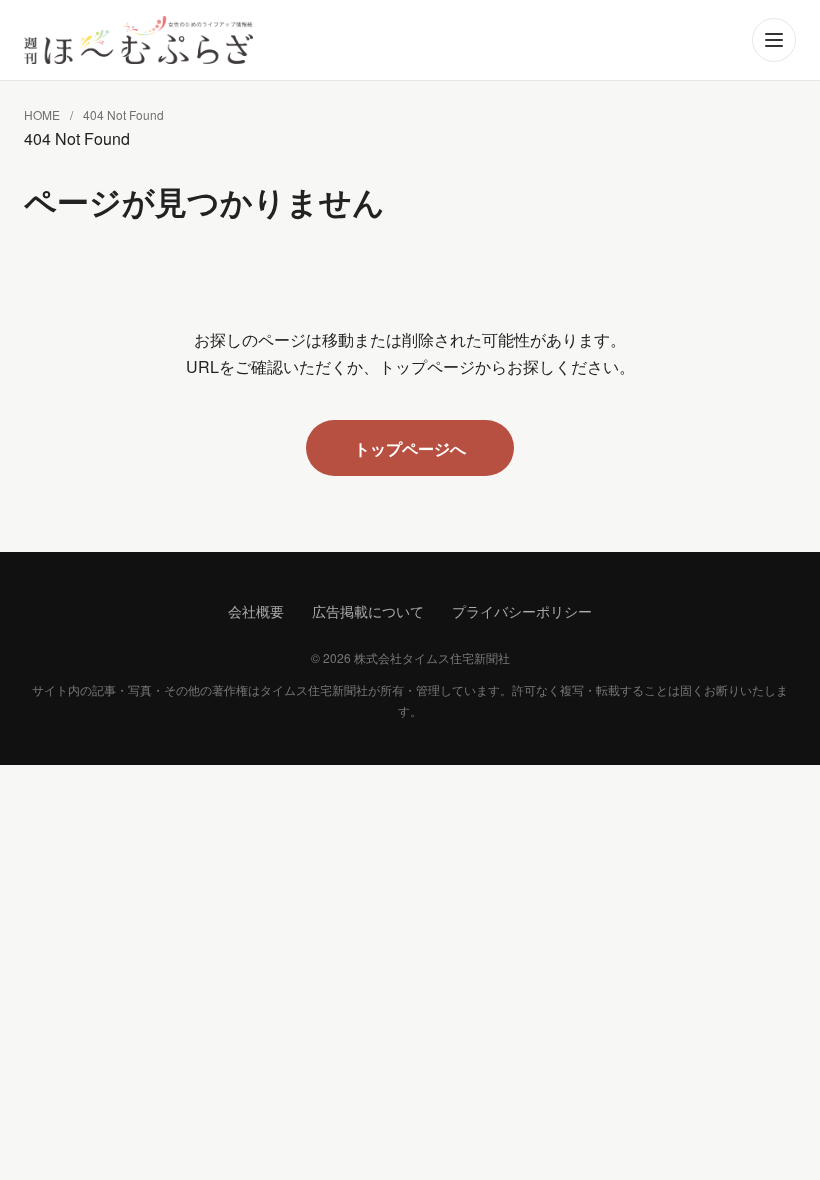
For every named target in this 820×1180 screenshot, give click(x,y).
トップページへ (410, 448)
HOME (42, 114)
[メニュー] (774, 40)
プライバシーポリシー (522, 611)
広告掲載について (368, 611)
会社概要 (256, 611)
